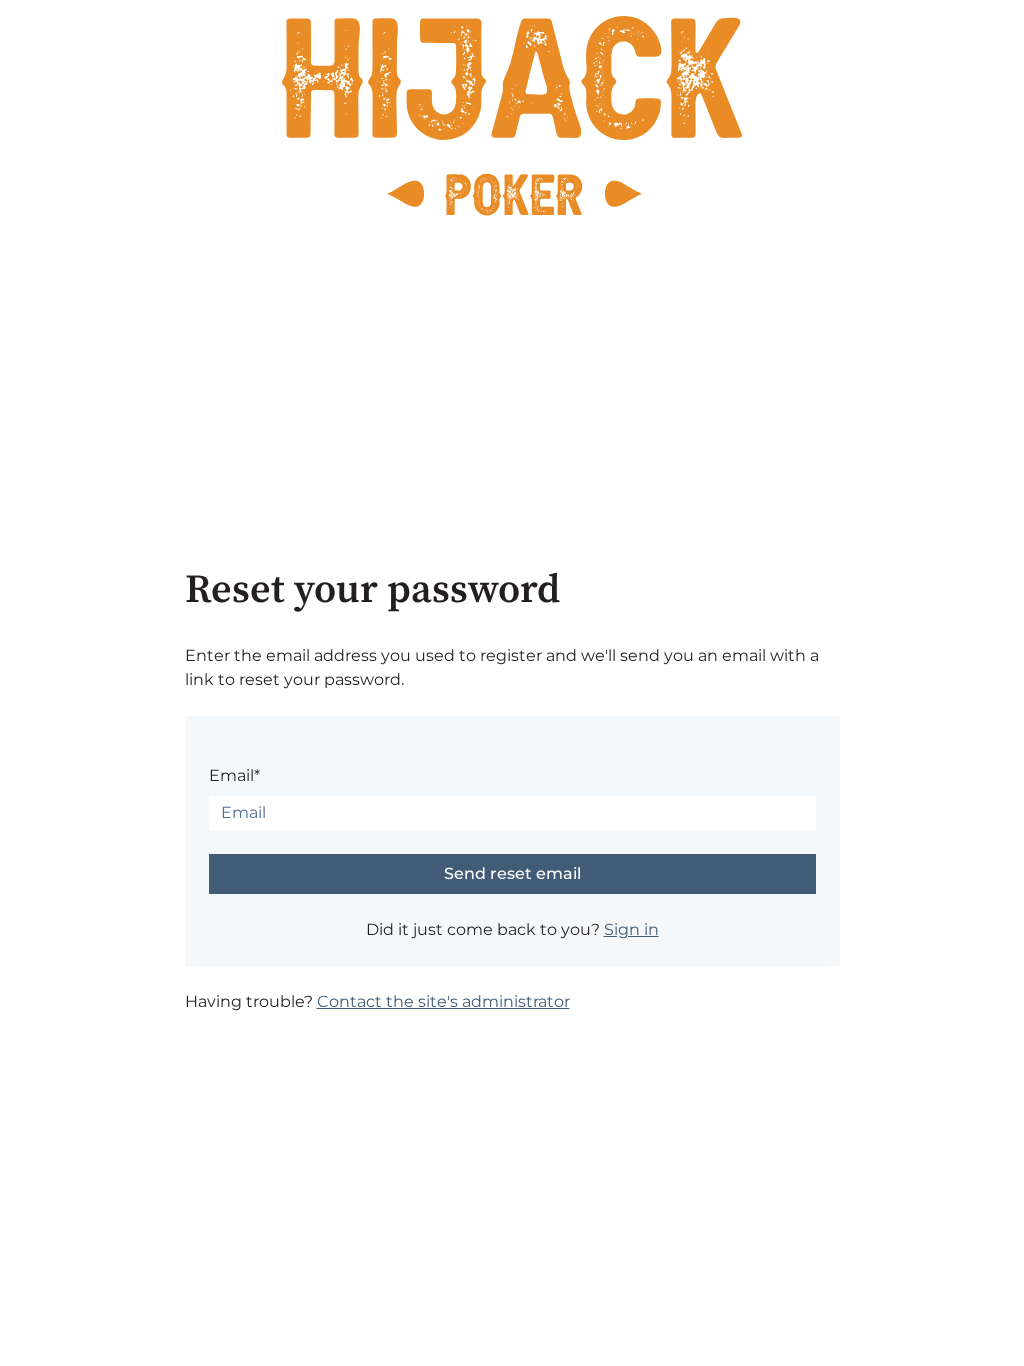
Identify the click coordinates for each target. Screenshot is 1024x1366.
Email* (234, 775)
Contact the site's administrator (443, 1001)
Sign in (631, 929)
